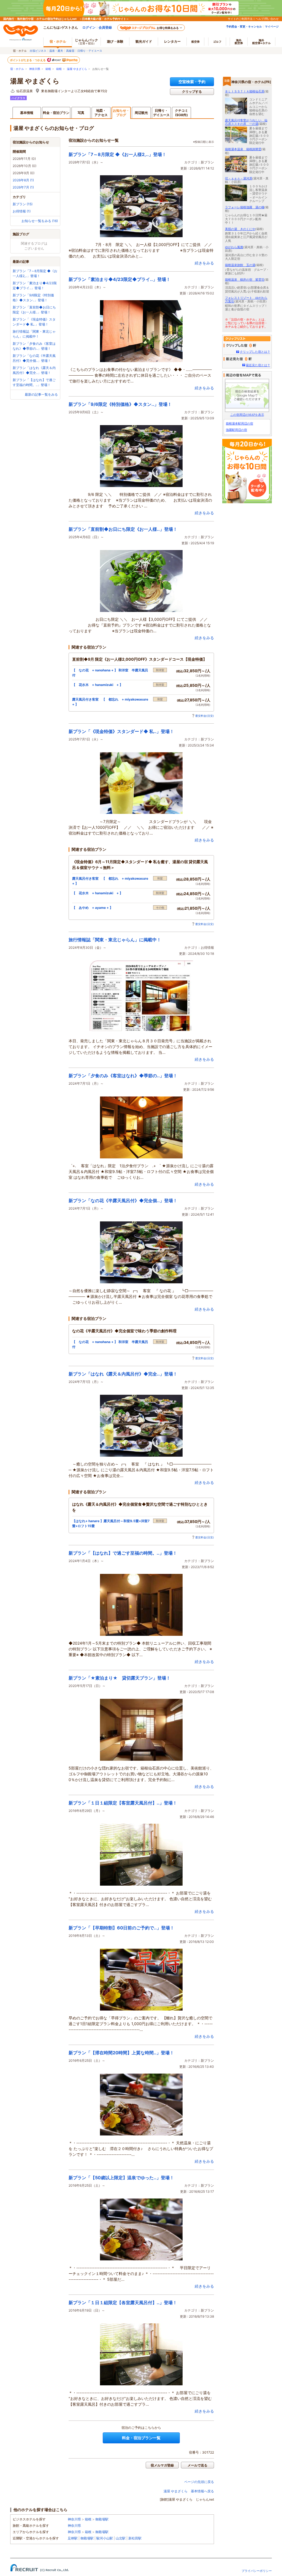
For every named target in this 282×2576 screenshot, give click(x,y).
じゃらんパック (86, 41)
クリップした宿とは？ (255, 352)
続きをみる (204, 263)
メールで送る (197, 2465)
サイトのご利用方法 (240, 19)
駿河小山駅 (105, 2538)
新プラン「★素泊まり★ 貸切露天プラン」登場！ (120, 1678)
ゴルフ (217, 42)
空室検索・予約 (192, 82)
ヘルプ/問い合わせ (267, 19)
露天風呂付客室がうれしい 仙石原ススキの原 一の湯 (246, 122)
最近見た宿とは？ (258, 365)
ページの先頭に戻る (199, 2482)
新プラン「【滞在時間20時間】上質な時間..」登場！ (121, 2053)
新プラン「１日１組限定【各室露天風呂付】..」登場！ (123, 2302)
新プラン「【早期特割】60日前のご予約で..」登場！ (121, 1928)
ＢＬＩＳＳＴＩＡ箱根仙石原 (245, 91)
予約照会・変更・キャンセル (244, 26)
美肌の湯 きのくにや (240, 229)
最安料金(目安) (205, 716)
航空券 (196, 42)
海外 (239, 42)
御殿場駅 (102, 2519)
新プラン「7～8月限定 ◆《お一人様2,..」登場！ (117, 154)
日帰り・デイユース (90, 51)
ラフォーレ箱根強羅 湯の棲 (245, 207)
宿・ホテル (17, 69)
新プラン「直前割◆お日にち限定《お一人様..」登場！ (123, 529)
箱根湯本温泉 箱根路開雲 (243, 149)
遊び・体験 (115, 41)
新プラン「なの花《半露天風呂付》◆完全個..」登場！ (123, 1201)
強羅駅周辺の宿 (236, 430)
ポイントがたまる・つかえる (28, 60)
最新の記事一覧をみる (41, 394)
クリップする (192, 91)
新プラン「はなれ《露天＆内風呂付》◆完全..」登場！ (123, 1374)
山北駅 (121, 2538)
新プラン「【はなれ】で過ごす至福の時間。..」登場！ (123, 1553)
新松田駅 (135, 2538)
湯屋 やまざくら (77, 69)
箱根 (48, 69)
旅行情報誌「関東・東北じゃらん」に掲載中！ (115, 940)
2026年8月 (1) (23, 180)
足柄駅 (73, 2538)
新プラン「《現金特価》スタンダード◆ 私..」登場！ (121, 731)
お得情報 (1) (22, 211)
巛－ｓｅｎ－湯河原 (239, 178)
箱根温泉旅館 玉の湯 (240, 265)
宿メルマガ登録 (162, 2465)
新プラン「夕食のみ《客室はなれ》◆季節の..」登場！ (123, 1076)
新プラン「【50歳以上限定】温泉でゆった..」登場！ (121, 2178)
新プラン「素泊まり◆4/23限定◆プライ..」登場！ (120, 279)
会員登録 (105, 27)
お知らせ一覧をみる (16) (40, 221)
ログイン (89, 27)
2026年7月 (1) (23, 187)
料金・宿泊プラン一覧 (141, 2438)
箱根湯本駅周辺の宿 (239, 423)
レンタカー (172, 41)
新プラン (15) (23, 204)
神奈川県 (35, 69)
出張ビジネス (38, 51)
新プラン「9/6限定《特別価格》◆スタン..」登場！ (120, 404)
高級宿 (70, 51)
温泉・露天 (56, 51)
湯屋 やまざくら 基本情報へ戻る (189, 2491)
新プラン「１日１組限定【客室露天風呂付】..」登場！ (123, 1803)
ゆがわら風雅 (234, 247)
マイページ (272, 26)
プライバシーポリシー (257, 2571)
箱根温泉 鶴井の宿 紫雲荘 (245, 280)
